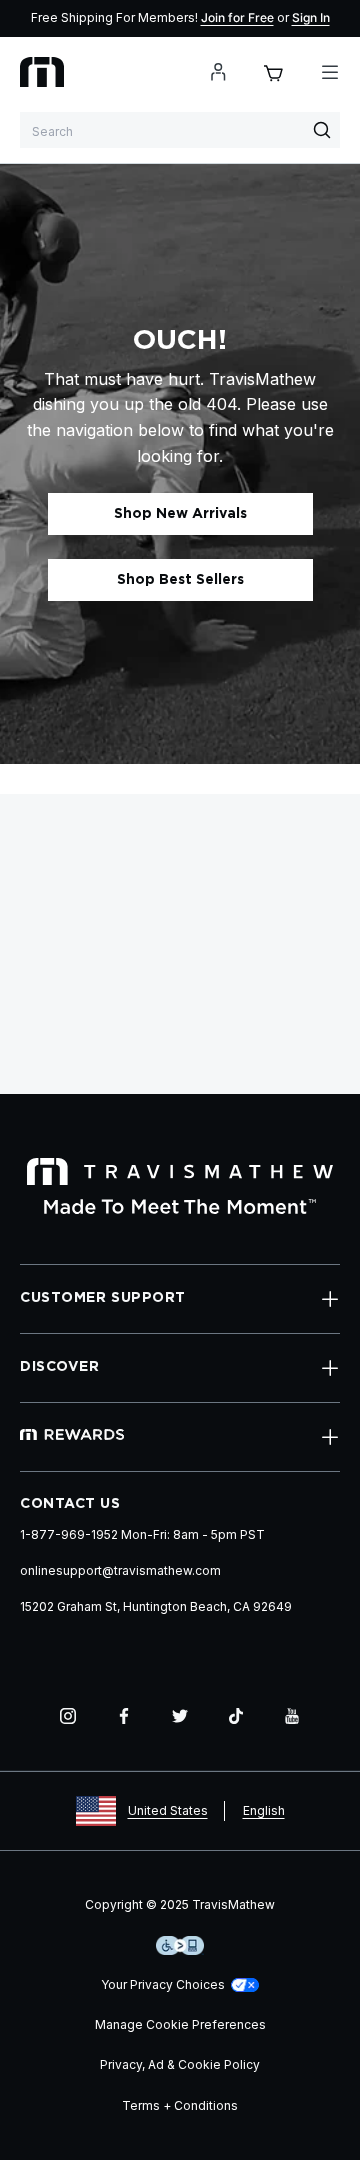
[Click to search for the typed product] (322, 130)
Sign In (311, 17)
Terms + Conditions (180, 2105)
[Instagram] (68, 1716)
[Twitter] (180, 1716)
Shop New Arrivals (180, 514)
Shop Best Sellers (180, 580)
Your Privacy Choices (163, 1984)
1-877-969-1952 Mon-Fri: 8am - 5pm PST (142, 1534)
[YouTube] (292, 1716)
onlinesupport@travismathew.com (120, 1570)
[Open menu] (330, 72)
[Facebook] (124, 1716)
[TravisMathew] (42, 72)
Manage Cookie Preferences (180, 2024)
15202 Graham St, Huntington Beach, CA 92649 (156, 1606)
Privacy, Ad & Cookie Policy (180, 2064)
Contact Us (70, 1504)
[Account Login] (218, 72)
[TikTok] (236, 1716)
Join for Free (237, 17)
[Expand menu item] (330, 1299)
